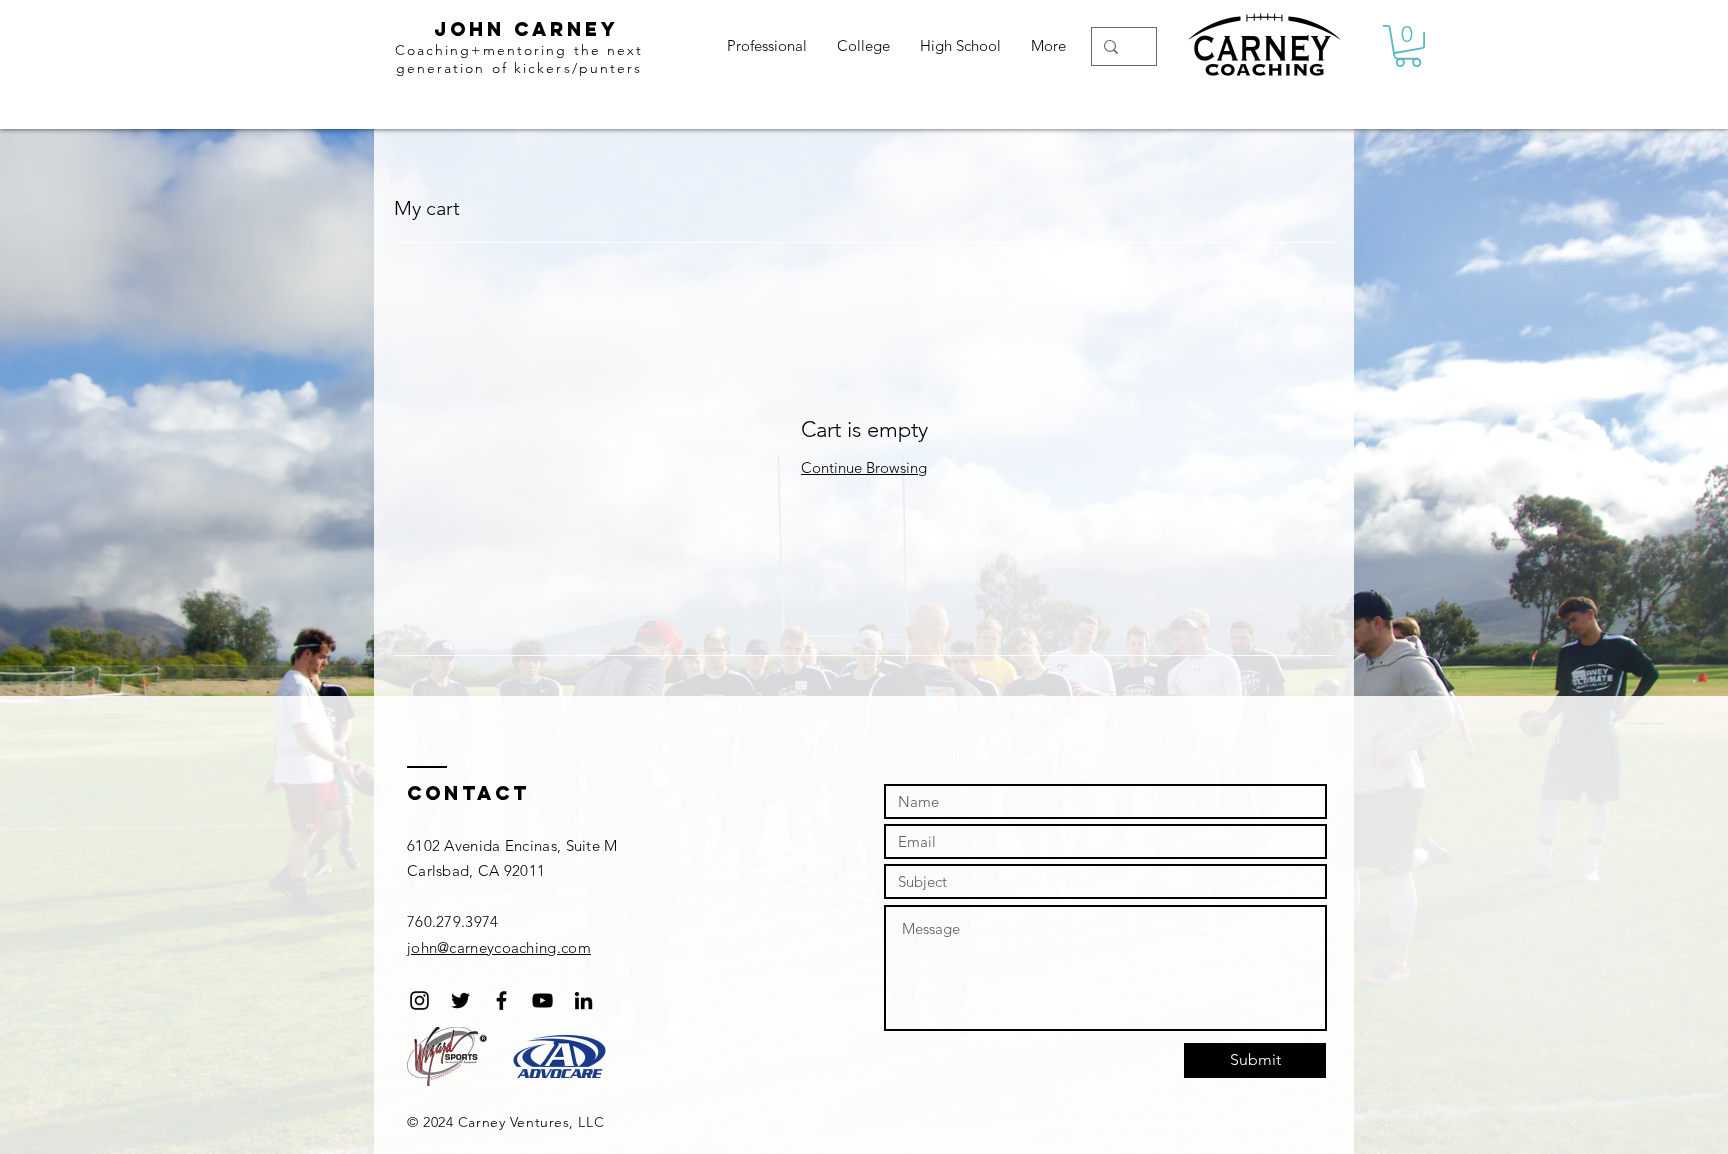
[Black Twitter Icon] (460, 1000)
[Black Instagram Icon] (419, 1000)
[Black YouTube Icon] (542, 1000)
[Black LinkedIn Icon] (583, 1000)
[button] (1408, 46)
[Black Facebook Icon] (501, 1000)
